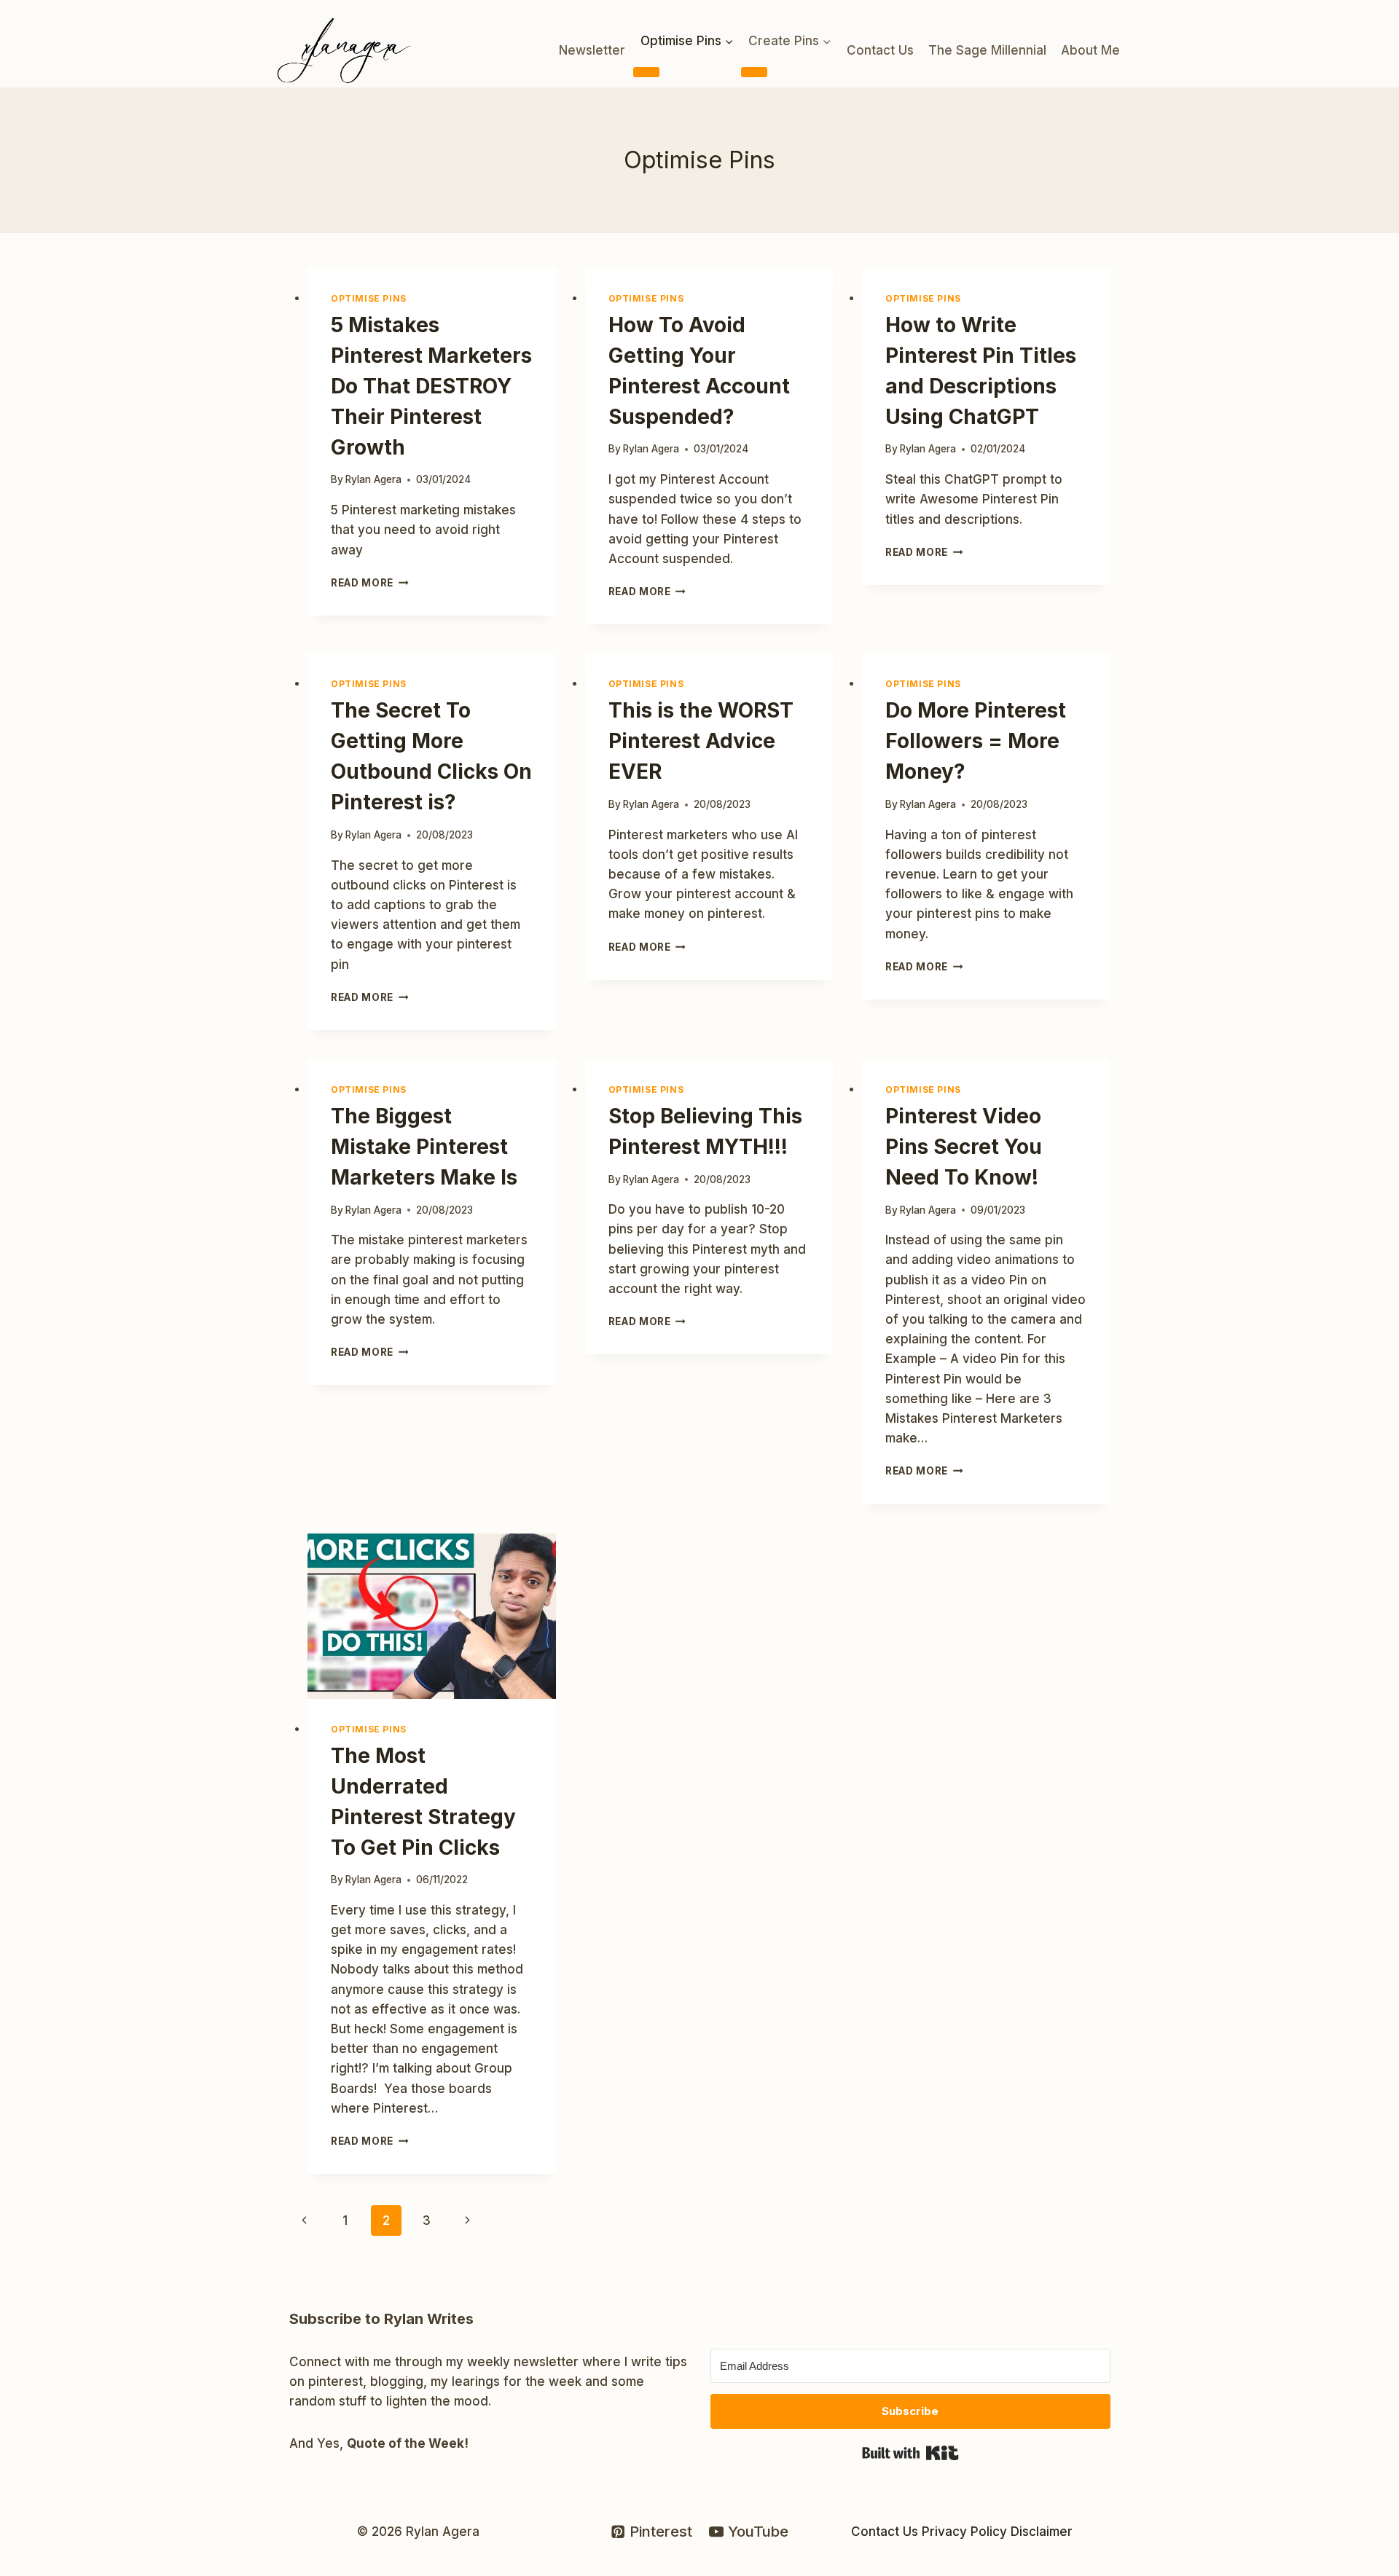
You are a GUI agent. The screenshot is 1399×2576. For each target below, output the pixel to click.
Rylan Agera (373, 479)
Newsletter (592, 50)
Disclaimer (1042, 2532)
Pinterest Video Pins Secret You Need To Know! (964, 1147)
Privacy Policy (964, 2532)
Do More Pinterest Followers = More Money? (976, 741)
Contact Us (880, 50)
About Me (1090, 50)
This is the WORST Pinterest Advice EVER (701, 741)
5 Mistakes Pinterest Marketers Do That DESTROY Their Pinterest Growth (431, 386)
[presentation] (432, 1616)
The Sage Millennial (987, 50)
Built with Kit (910, 2453)
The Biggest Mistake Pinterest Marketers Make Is (424, 1147)
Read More (370, 583)
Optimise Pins (369, 298)
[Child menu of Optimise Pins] (646, 72)
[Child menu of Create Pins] (754, 72)
